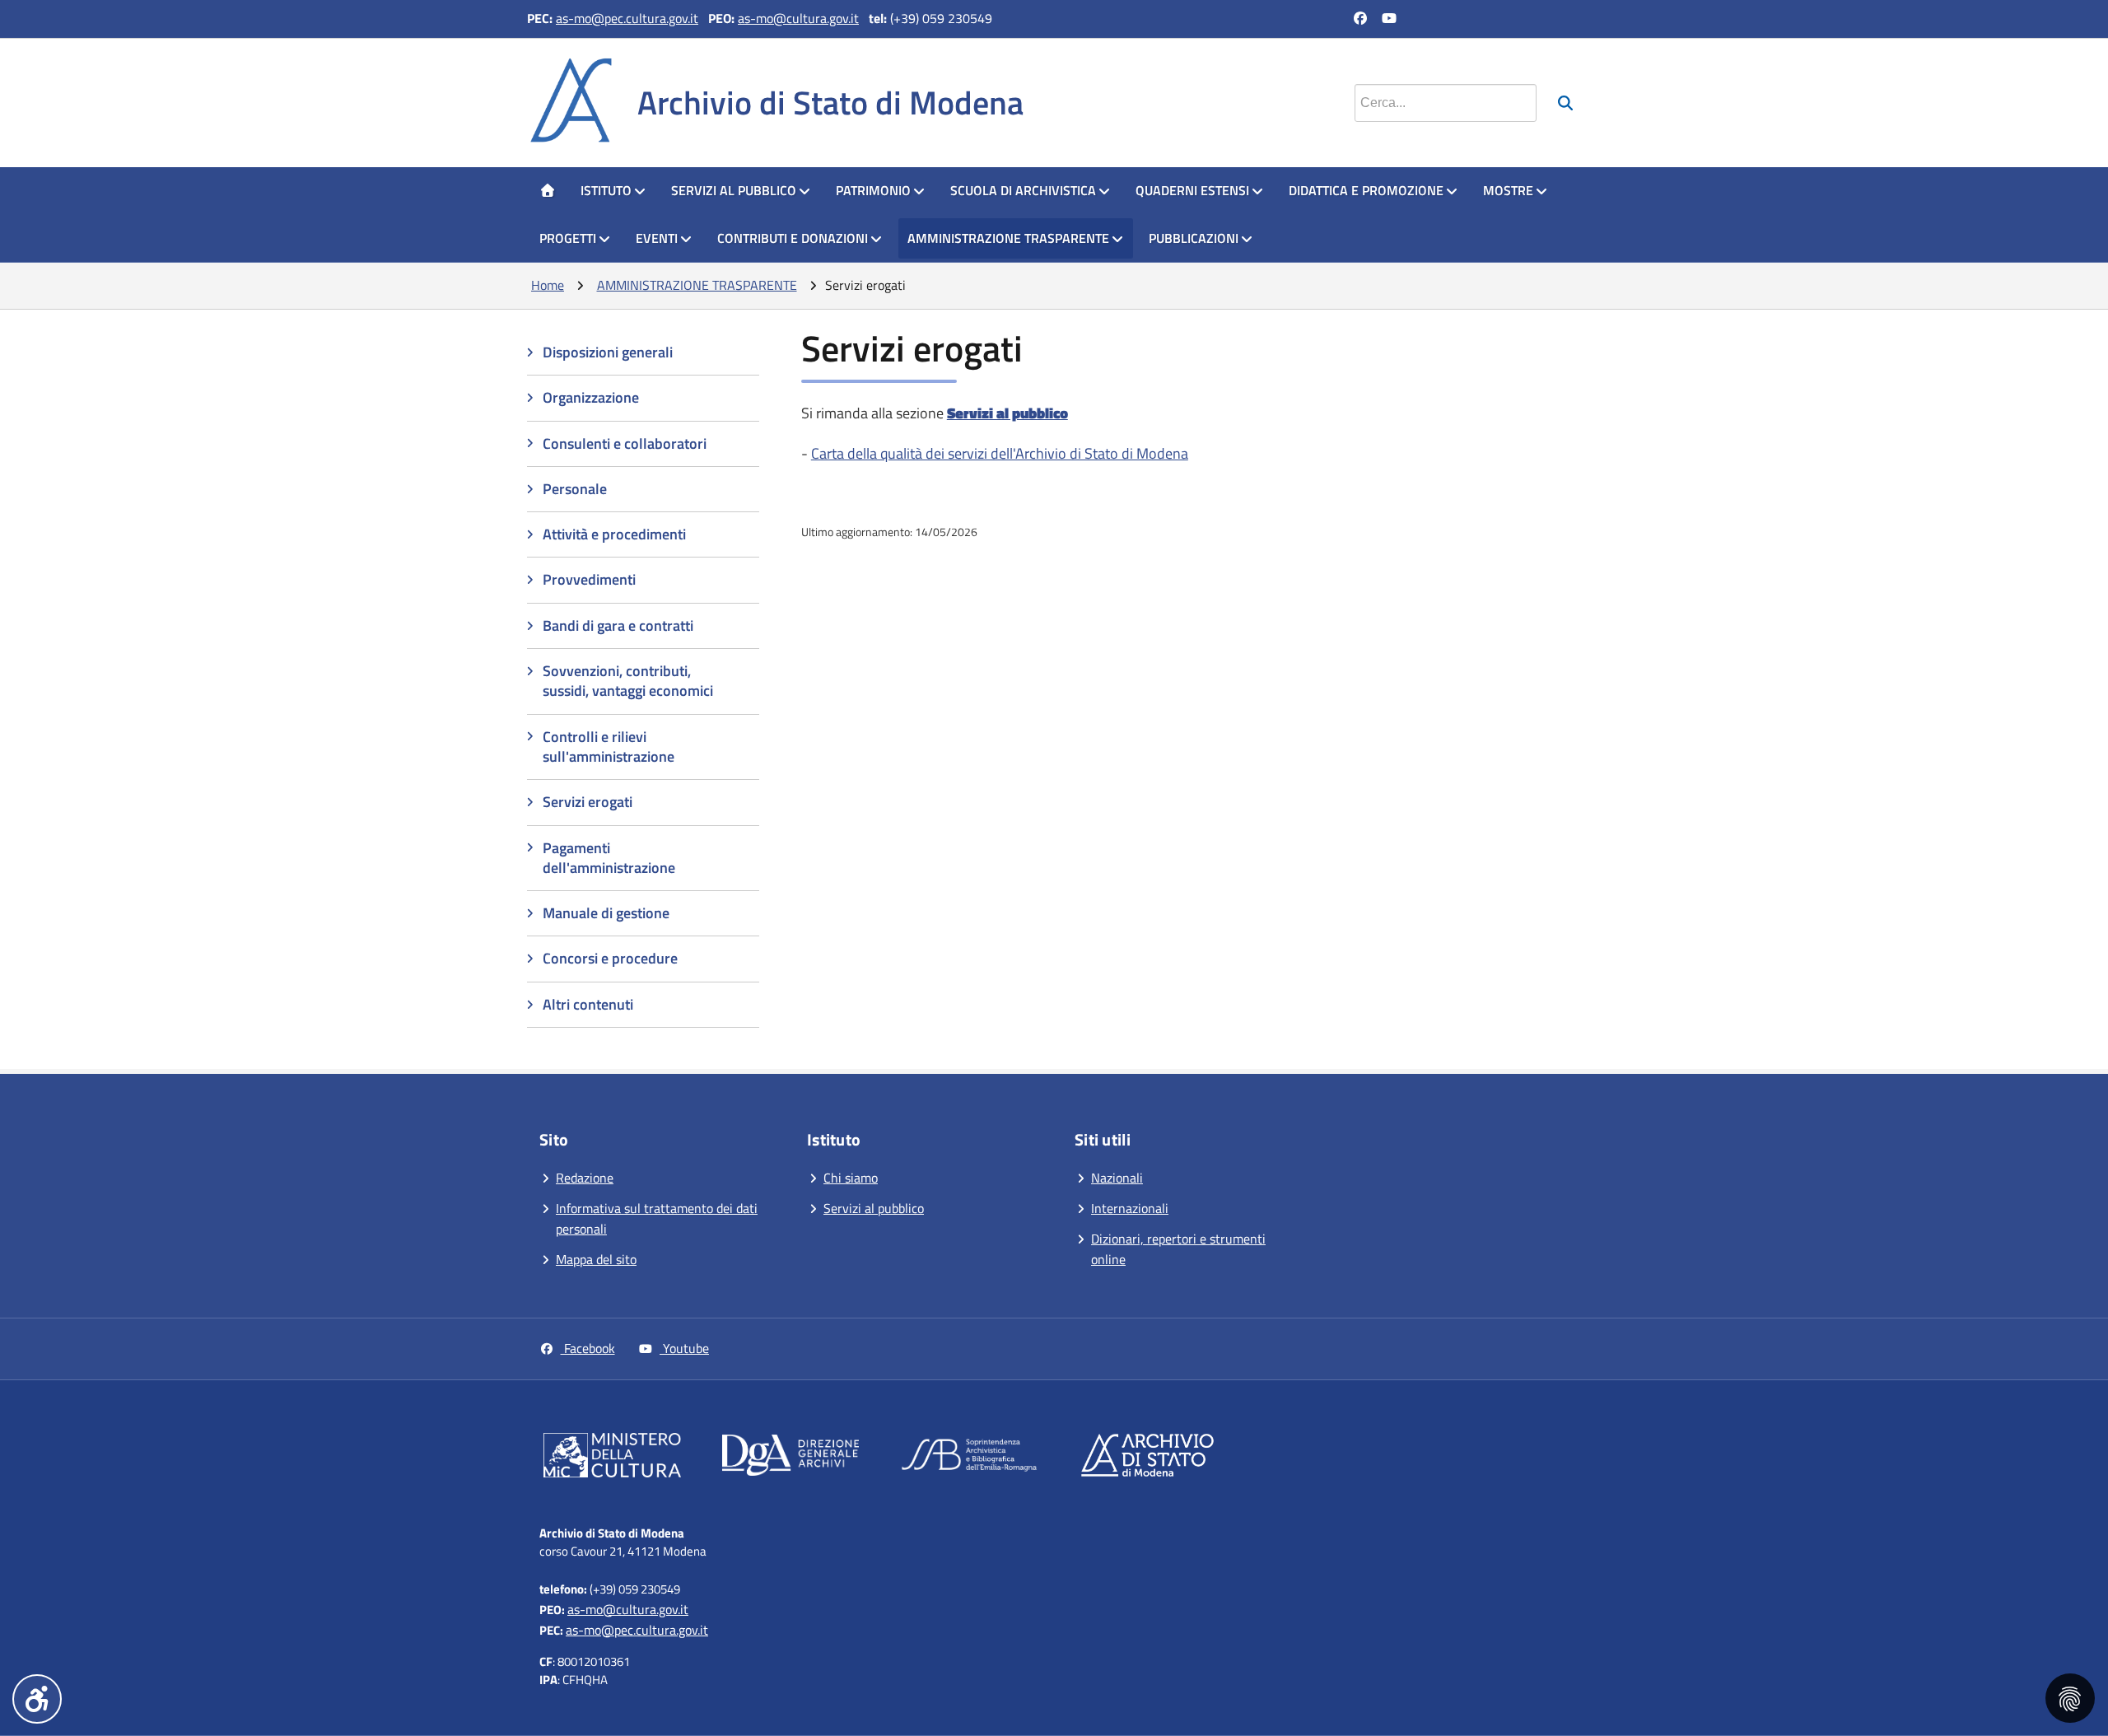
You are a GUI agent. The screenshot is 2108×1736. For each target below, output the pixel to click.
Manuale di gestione (606, 913)
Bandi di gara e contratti (618, 625)
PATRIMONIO (873, 190)
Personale (575, 489)
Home (548, 285)
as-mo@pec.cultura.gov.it (627, 18)
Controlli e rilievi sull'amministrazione (609, 747)
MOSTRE (1508, 190)
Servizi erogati (588, 802)
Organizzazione (591, 397)
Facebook (588, 1348)
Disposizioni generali (608, 352)
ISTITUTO (606, 190)
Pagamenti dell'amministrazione (609, 858)
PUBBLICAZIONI (1194, 238)
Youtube (684, 1348)
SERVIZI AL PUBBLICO (734, 190)
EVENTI (657, 238)
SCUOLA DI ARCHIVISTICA (1023, 190)
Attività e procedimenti (614, 534)
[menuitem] (548, 191)
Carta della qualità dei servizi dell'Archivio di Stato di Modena (1000, 453)
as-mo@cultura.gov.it (798, 18)
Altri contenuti (588, 1004)
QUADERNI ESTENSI (1192, 190)
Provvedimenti (589, 579)
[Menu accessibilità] (37, 1699)
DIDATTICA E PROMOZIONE (1366, 190)
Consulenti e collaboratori (625, 443)
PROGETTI (568, 238)
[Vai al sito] (612, 1458)
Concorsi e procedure (610, 958)
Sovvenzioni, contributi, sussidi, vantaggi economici (628, 681)
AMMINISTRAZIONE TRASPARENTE (1008, 238)
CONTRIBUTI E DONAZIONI (793, 238)
